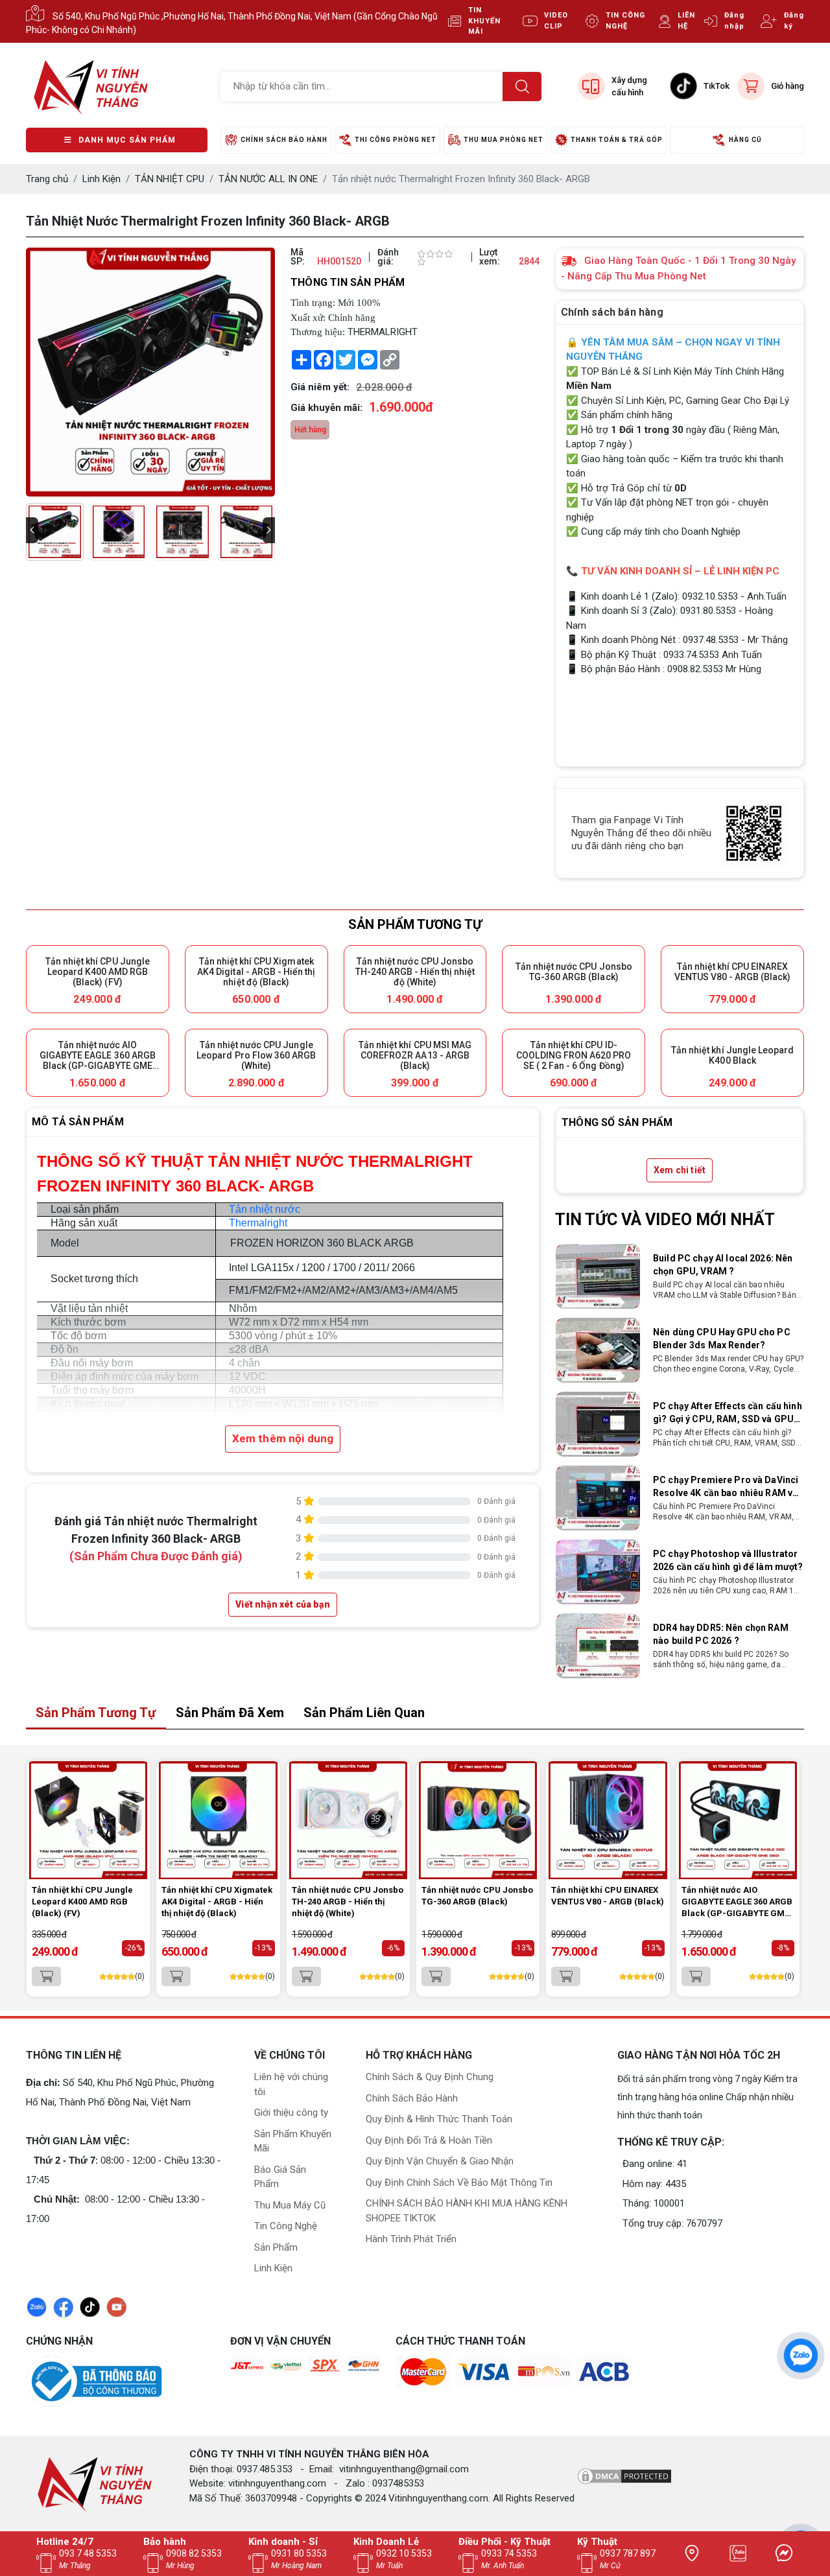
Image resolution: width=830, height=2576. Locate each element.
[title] (692, 2553)
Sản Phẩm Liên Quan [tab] (364, 1713)
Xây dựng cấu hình (629, 87)
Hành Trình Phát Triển (411, 2239)
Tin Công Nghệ (286, 2226)
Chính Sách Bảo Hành (412, 2098)
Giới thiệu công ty (291, 2113)
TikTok (717, 86)
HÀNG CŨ (745, 140)
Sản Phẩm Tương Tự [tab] (96, 1713)
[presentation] (32, 530)
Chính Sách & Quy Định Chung (430, 2077)
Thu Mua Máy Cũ (290, 2205)
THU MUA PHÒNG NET (504, 140)
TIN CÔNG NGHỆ (625, 21)
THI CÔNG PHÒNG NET (396, 140)
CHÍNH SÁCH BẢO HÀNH (284, 140)
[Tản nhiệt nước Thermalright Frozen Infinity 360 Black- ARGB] (55, 532)
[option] (680, 1282)
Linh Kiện (273, 2268)
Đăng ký (794, 21)
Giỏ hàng (788, 86)
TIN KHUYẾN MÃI (484, 21)
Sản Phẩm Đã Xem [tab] (230, 1713)
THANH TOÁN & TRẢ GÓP (617, 140)
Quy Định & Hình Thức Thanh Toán (439, 2119)
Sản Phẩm (276, 2247)
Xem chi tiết (680, 1170)
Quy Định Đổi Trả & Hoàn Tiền (429, 2140)
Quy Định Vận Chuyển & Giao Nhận (440, 2161)
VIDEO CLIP (556, 21)
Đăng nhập (734, 21)
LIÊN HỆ (686, 21)
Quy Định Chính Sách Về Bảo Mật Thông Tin (459, 2183)
